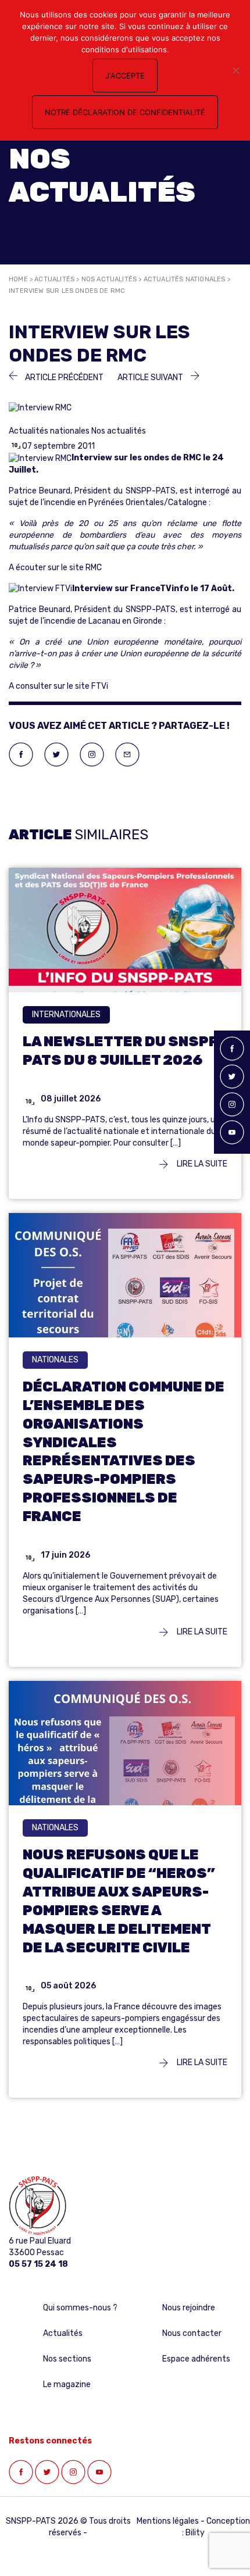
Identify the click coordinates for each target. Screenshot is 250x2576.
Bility (195, 2533)
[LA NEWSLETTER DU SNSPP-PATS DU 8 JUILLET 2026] (125, 935)
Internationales (66, 1015)
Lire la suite (201, 1164)
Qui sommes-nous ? (80, 2308)
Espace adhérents (196, 2359)
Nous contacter (192, 2333)
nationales (55, 1360)
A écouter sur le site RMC (55, 568)
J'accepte (125, 76)
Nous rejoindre (189, 2308)
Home (18, 279)
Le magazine (67, 2384)
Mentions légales (168, 2521)
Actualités (54, 279)
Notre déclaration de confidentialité (125, 112)
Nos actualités (109, 279)
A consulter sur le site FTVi (58, 686)
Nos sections (67, 2359)
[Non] (235, 70)
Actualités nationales (185, 279)
